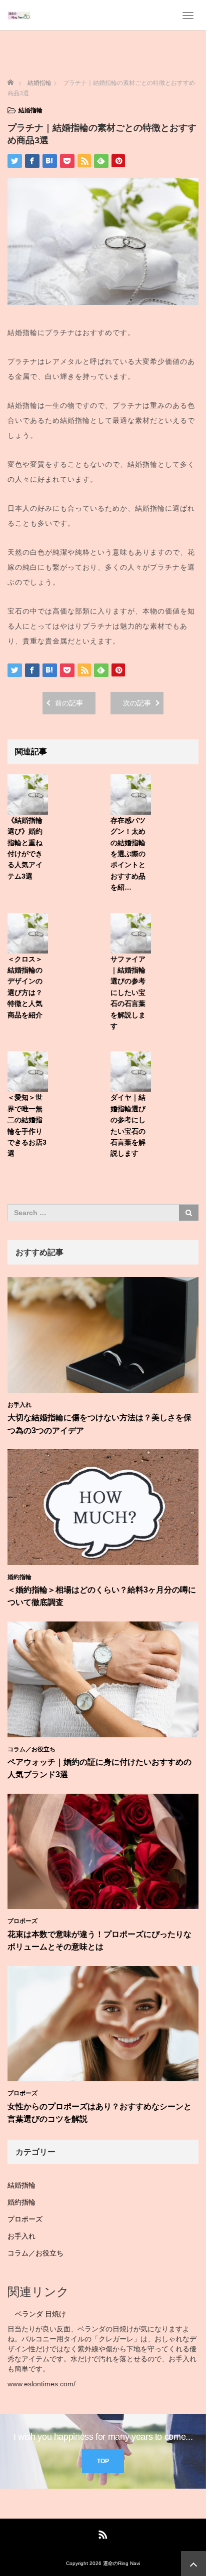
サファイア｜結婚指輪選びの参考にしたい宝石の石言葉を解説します (128, 992)
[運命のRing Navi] (19, 15)
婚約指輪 (19, 1577)
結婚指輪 (30, 110)
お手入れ (19, 1405)
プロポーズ (22, 1921)
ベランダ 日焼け (40, 2314)
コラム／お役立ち (31, 1749)
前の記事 (69, 703)
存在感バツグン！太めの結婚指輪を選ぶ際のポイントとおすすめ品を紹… (128, 854)
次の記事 (137, 703)
